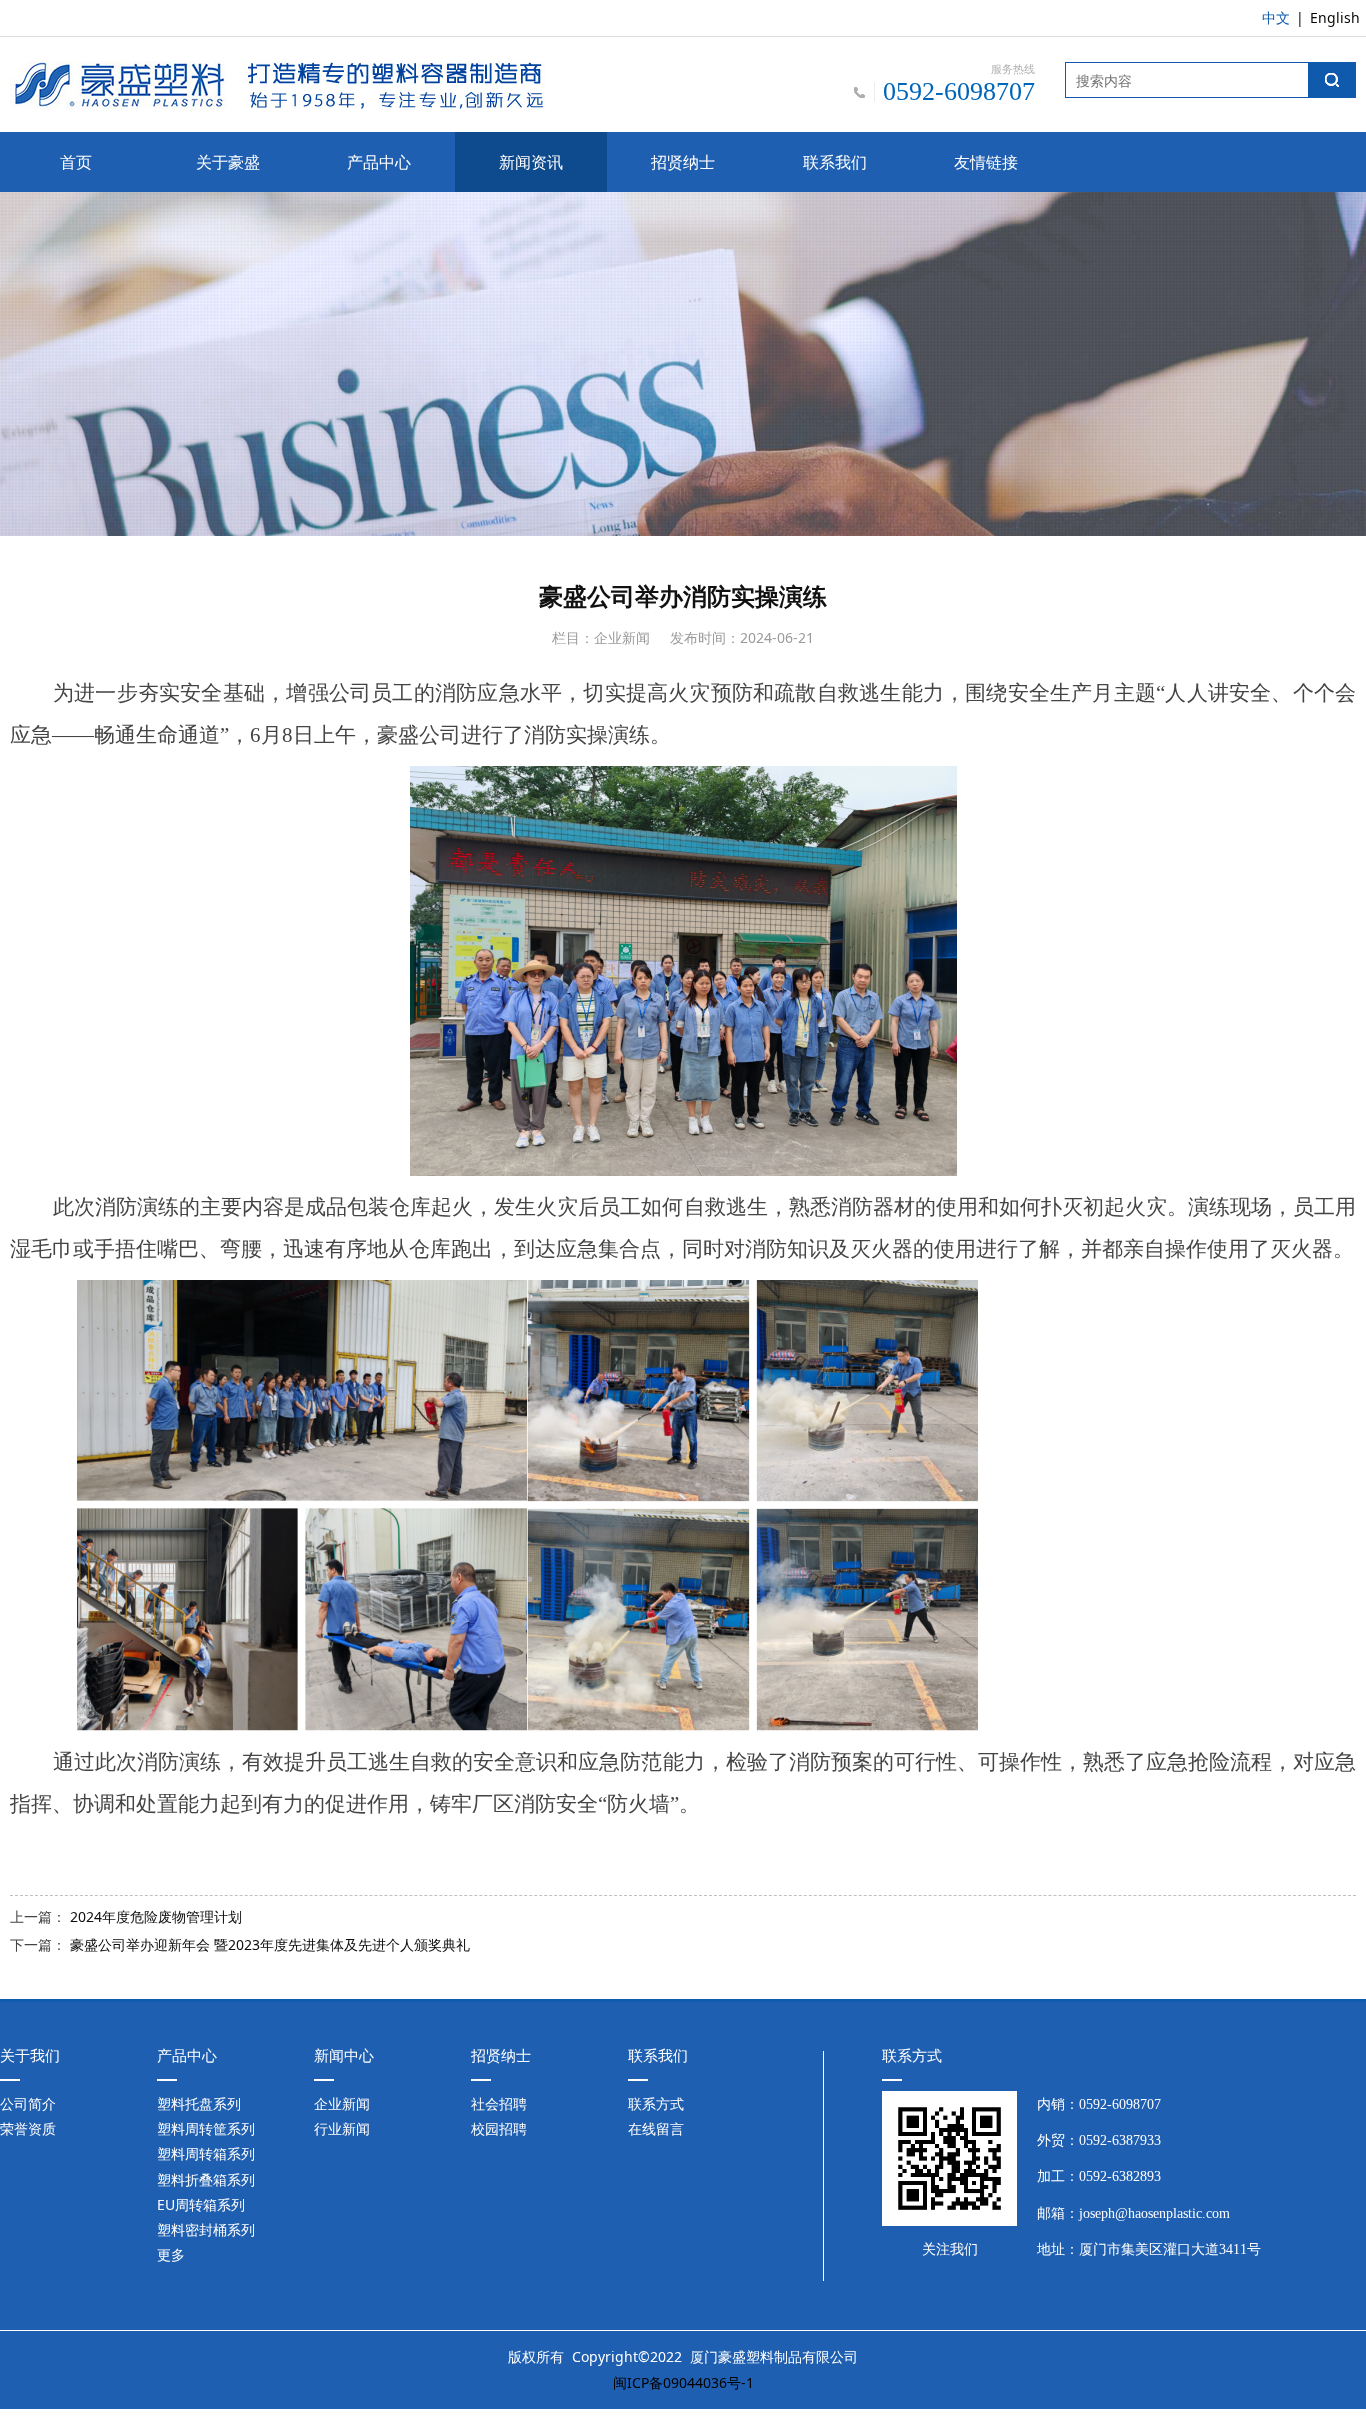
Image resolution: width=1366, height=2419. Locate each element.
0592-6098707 (1120, 2104)
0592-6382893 (1120, 2176)
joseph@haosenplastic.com (1154, 2213)
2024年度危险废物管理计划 (156, 1916)
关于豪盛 (228, 162)
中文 (1276, 17)
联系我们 (835, 162)
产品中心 (379, 162)
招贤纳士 (683, 162)
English (1335, 17)
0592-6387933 (1120, 2140)
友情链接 (986, 162)
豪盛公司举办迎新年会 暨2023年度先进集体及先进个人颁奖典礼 (270, 1944)
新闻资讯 (531, 162)
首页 (76, 162)
